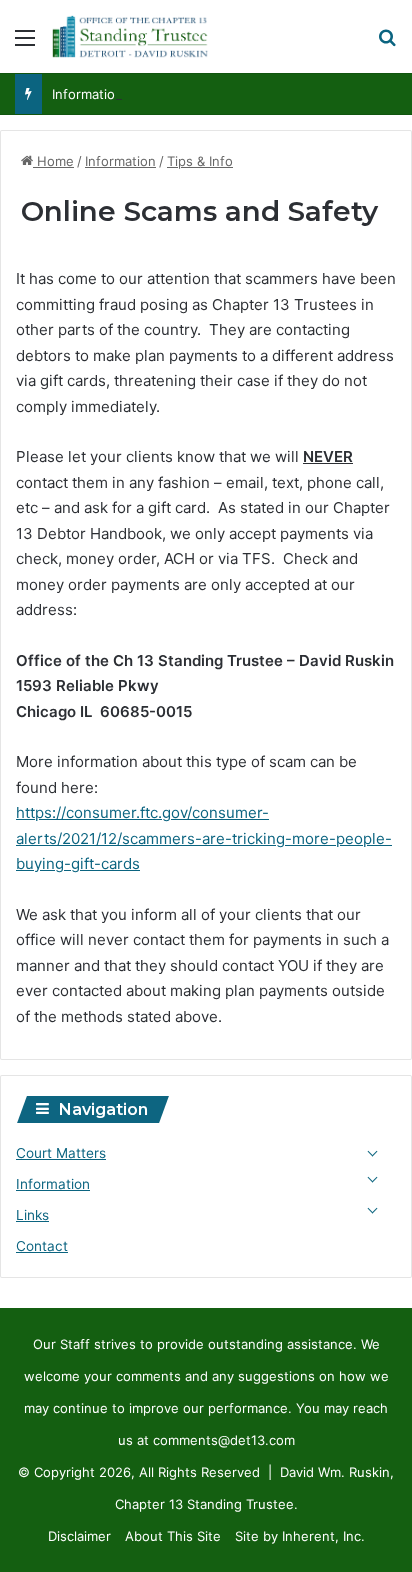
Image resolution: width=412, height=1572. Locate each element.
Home (53, 161)
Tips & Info (200, 161)
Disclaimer (79, 1536)
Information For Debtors (126, 94)
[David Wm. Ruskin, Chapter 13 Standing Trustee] (130, 36)
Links (32, 1215)
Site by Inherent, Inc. (300, 1536)
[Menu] (25, 44)
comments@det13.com (224, 1440)
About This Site (173, 1536)
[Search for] (387, 44)
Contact (42, 1246)
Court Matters (61, 1153)
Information (120, 161)
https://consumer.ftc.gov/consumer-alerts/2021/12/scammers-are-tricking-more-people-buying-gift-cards (204, 838)
